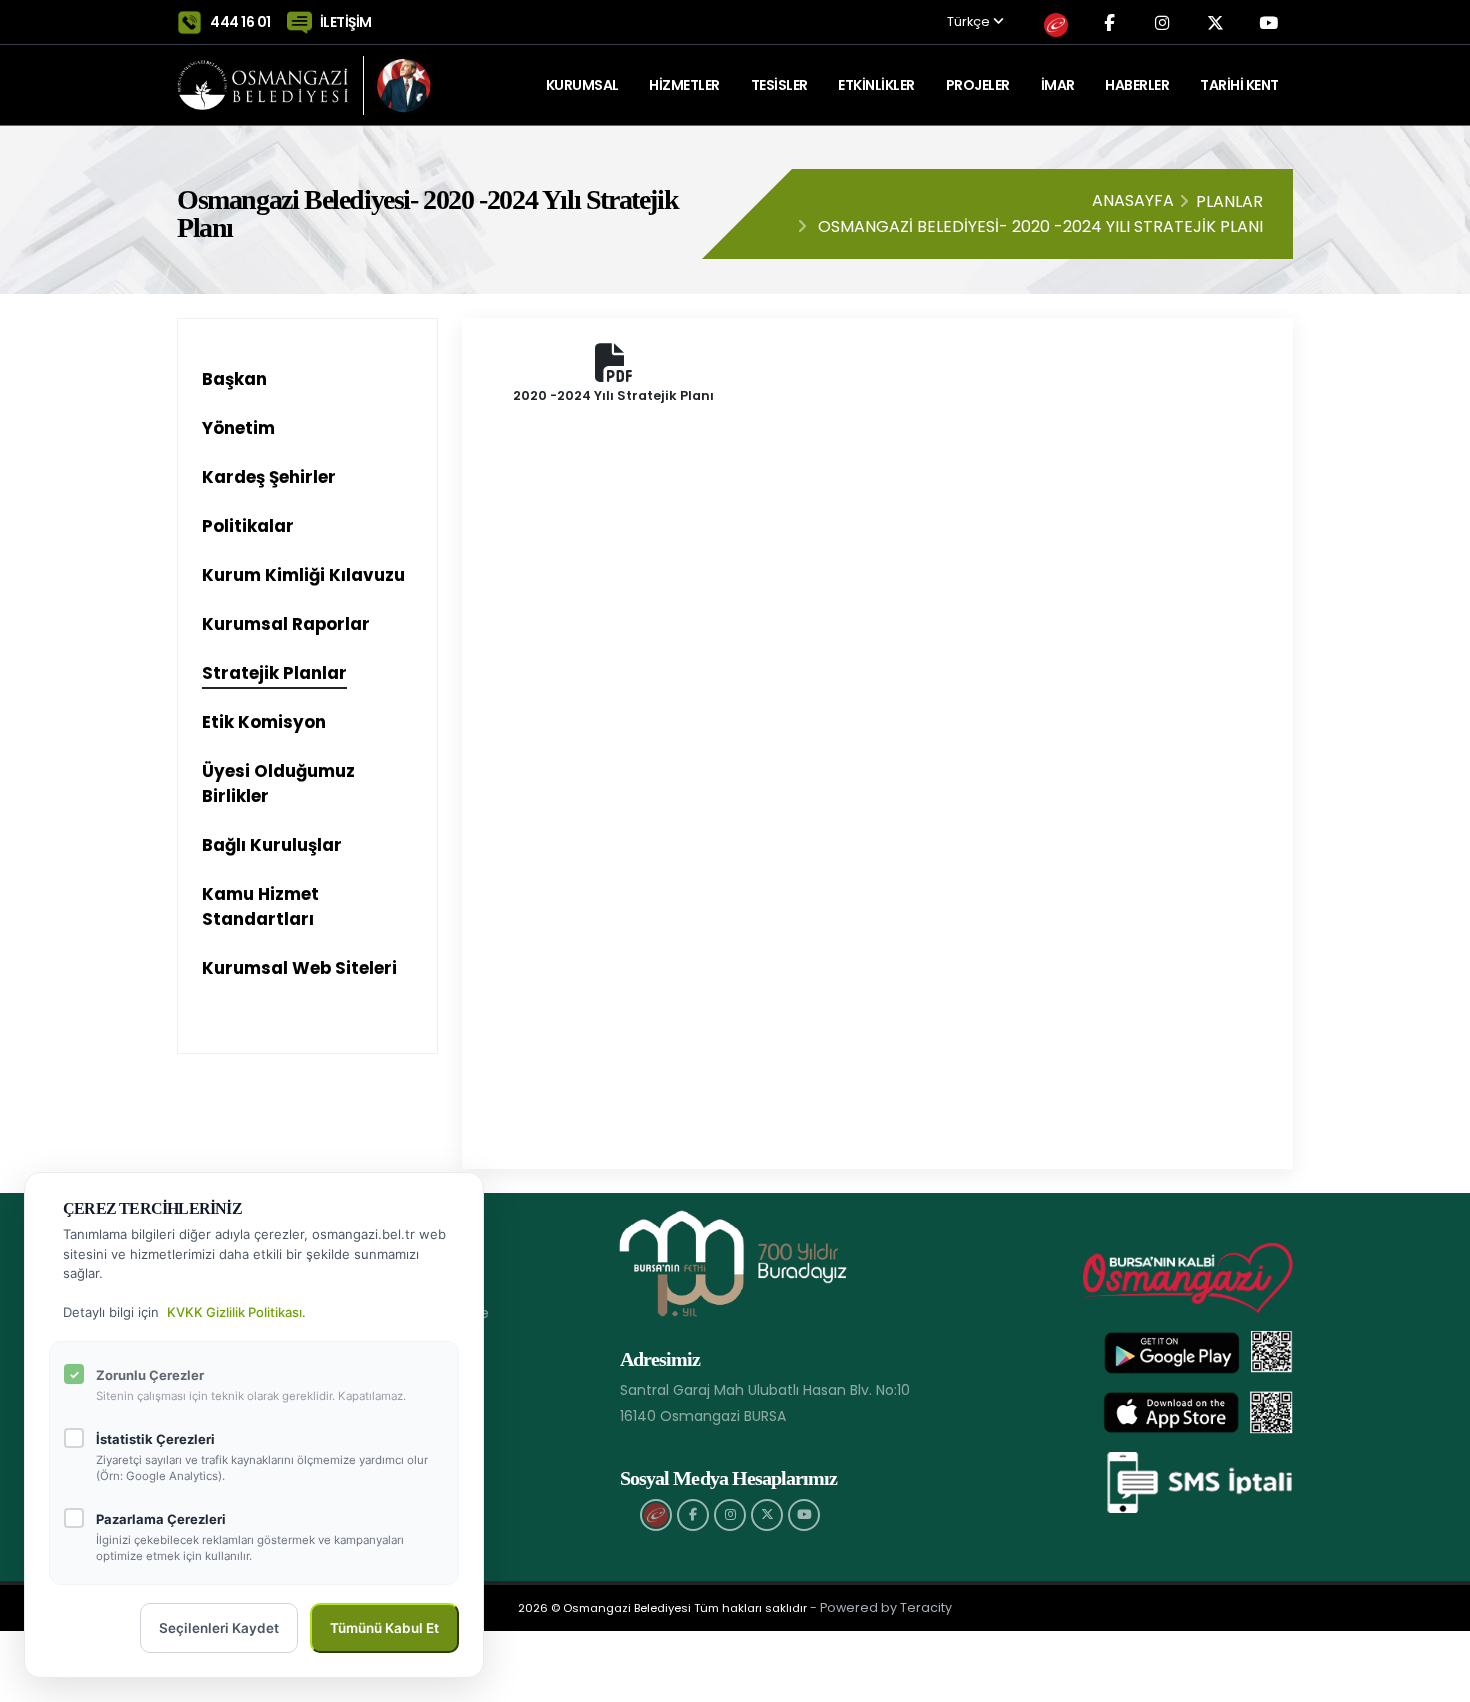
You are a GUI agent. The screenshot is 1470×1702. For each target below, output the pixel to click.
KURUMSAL (582, 85)
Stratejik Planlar (274, 673)
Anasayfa (1133, 200)
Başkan (234, 379)
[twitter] (767, 1515)
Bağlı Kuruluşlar (272, 845)
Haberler (1137, 85)
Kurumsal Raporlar (286, 624)
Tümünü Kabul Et (384, 1628)
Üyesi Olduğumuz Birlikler (278, 783)
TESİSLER (779, 85)
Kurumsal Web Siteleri (299, 968)
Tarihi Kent (1239, 85)
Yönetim (238, 428)
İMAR (1058, 85)
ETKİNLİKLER (876, 85)
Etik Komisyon (264, 722)
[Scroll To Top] (1435, 1679)
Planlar (1229, 201)
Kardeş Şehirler (269, 477)
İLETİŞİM (346, 22)
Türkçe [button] (970, 22)
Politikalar (248, 526)
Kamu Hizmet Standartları (260, 906)
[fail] (656, 1515)
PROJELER (978, 85)
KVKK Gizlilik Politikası (234, 1312)
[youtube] (804, 1515)
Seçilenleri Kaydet (219, 1628)
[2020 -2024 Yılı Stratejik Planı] (614, 373)
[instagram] (730, 1515)
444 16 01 (240, 22)
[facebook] (693, 1515)
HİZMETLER (684, 85)
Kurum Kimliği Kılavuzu (303, 575)
